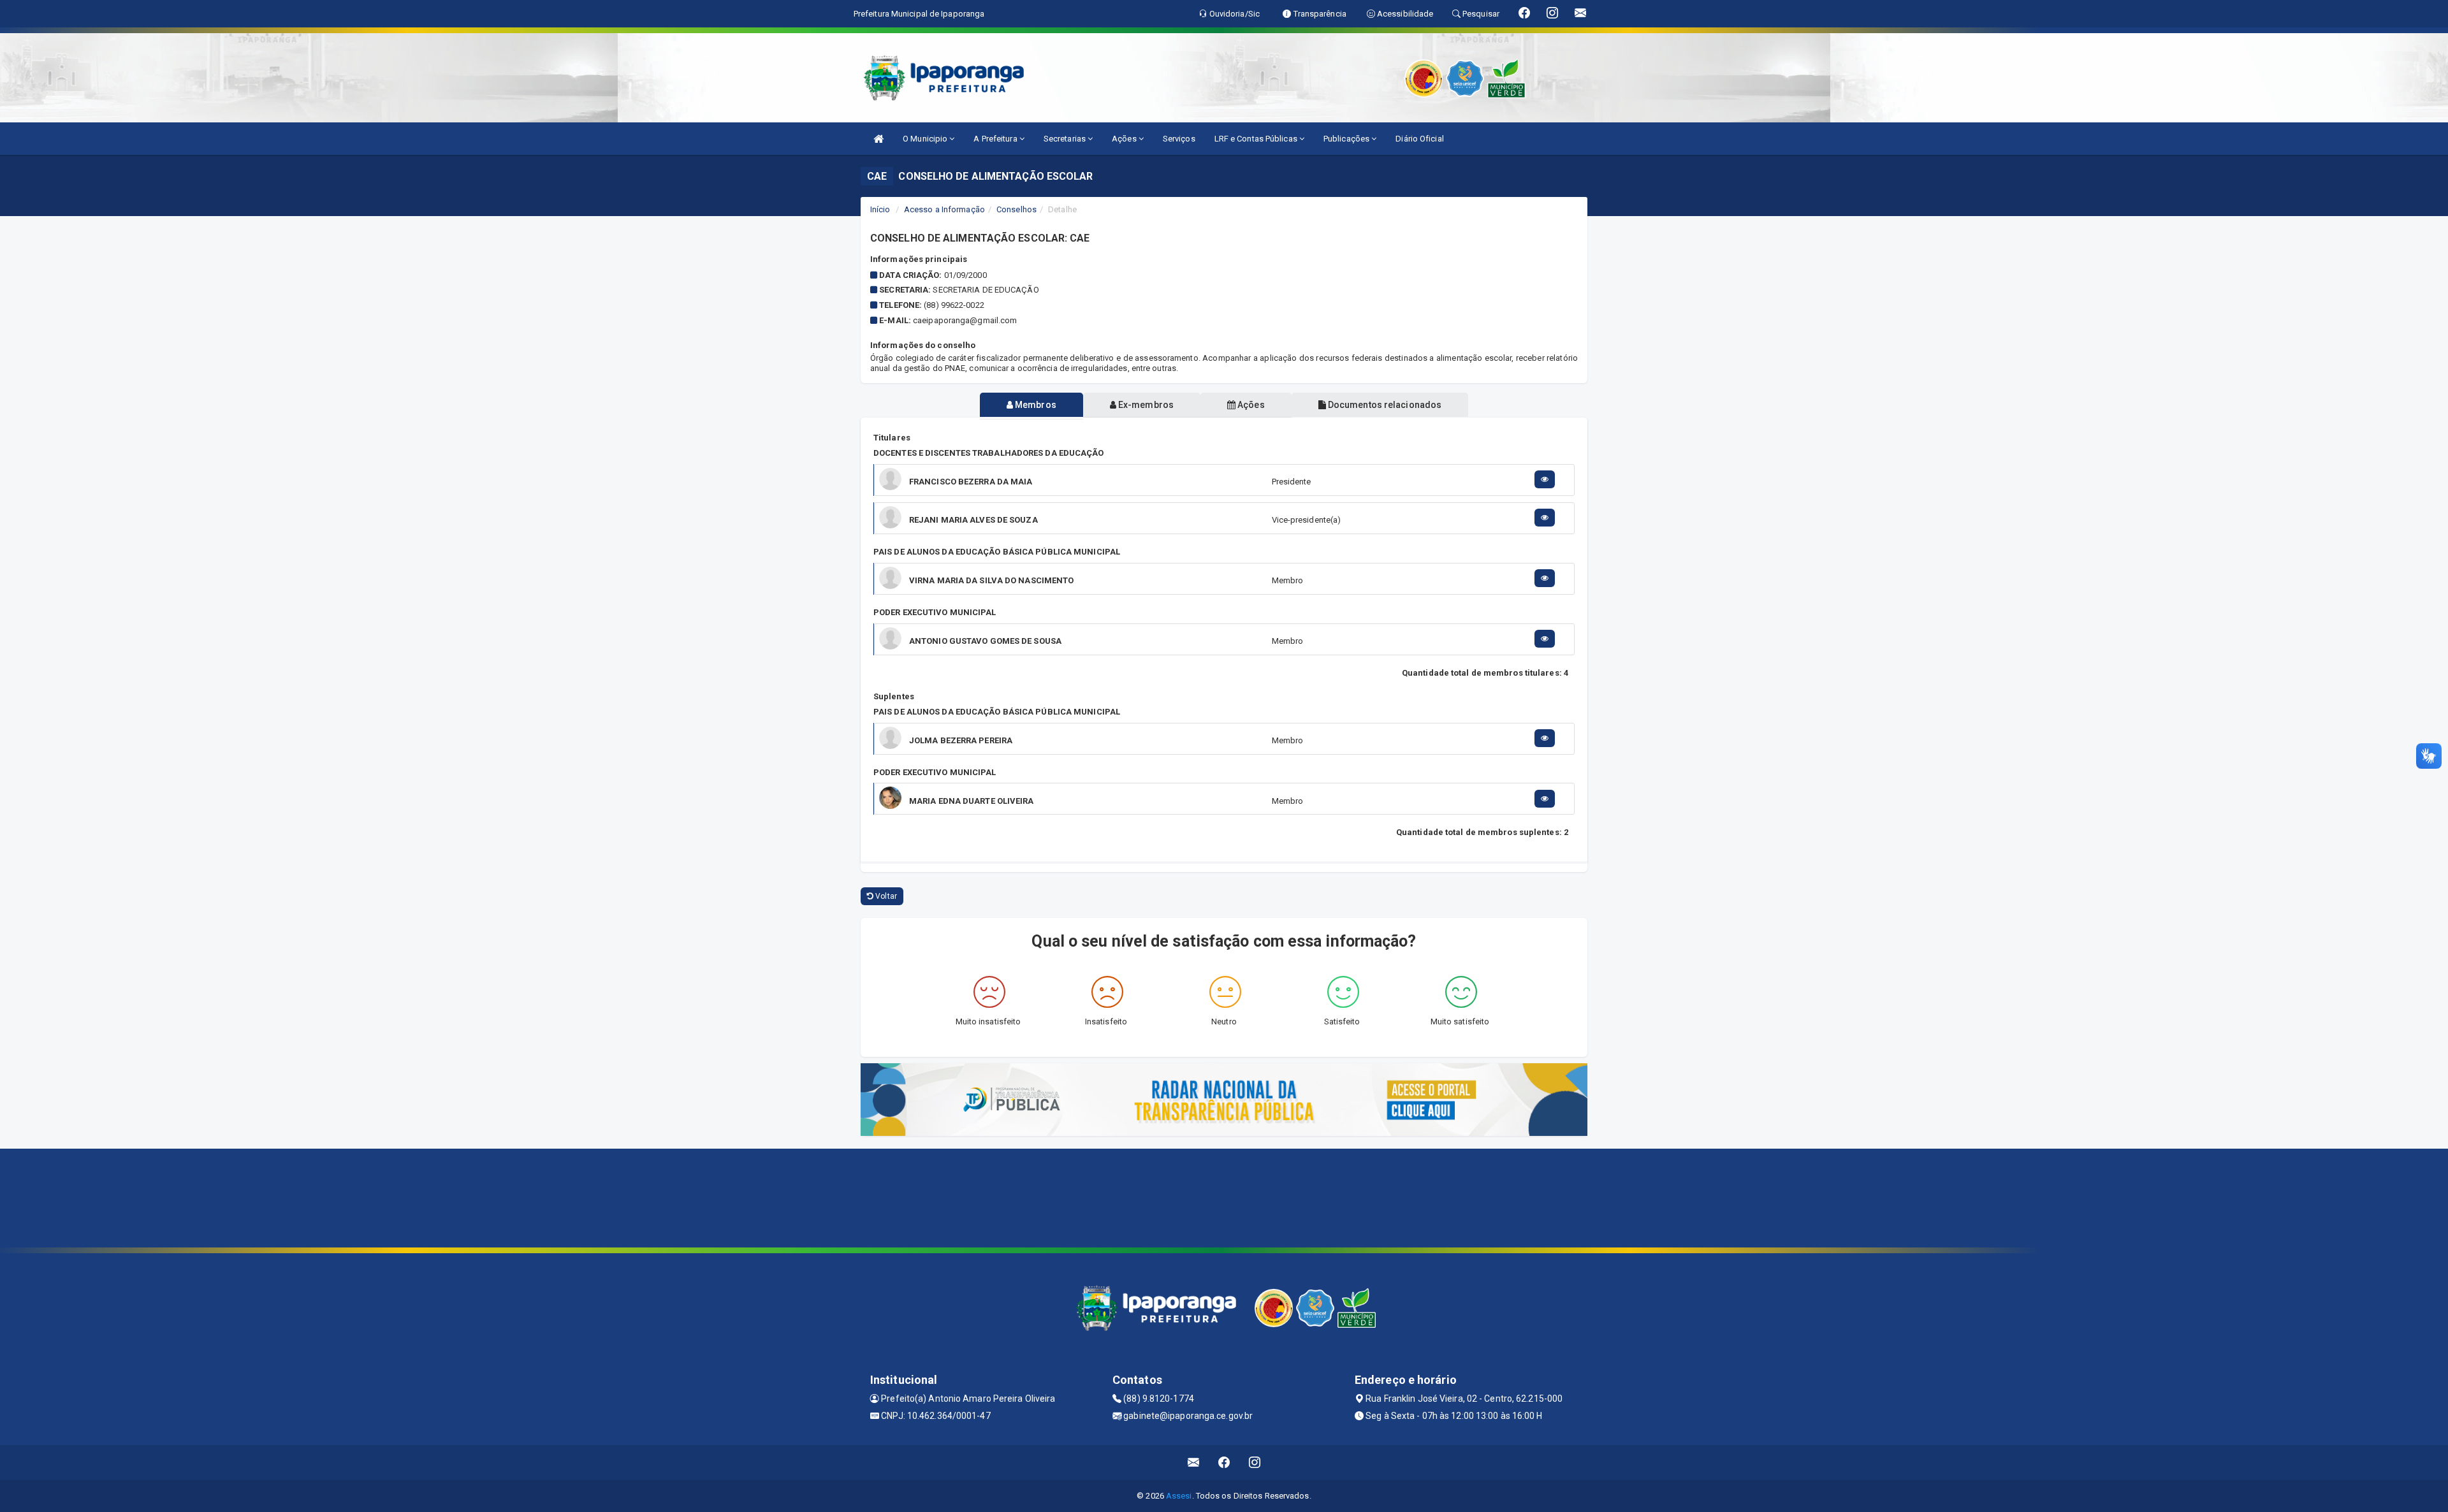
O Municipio (926, 139)
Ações (1125, 139)
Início (880, 209)
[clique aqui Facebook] (1224, 1463)
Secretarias (1066, 139)
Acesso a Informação (944, 209)
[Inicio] (878, 139)
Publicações (1347, 139)
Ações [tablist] (1250, 405)
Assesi (1179, 1496)
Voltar (885, 896)
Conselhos (1016, 209)
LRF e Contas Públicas (1257, 139)
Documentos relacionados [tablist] (1384, 405)
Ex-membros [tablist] (1145, 405)
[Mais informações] (1545, 479)
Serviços (1179, 139)
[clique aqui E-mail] (1194, 1463)
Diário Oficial (1419, 139)
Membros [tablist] (1035, 405)
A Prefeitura (996, 139)
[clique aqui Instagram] (1255, 1463)
